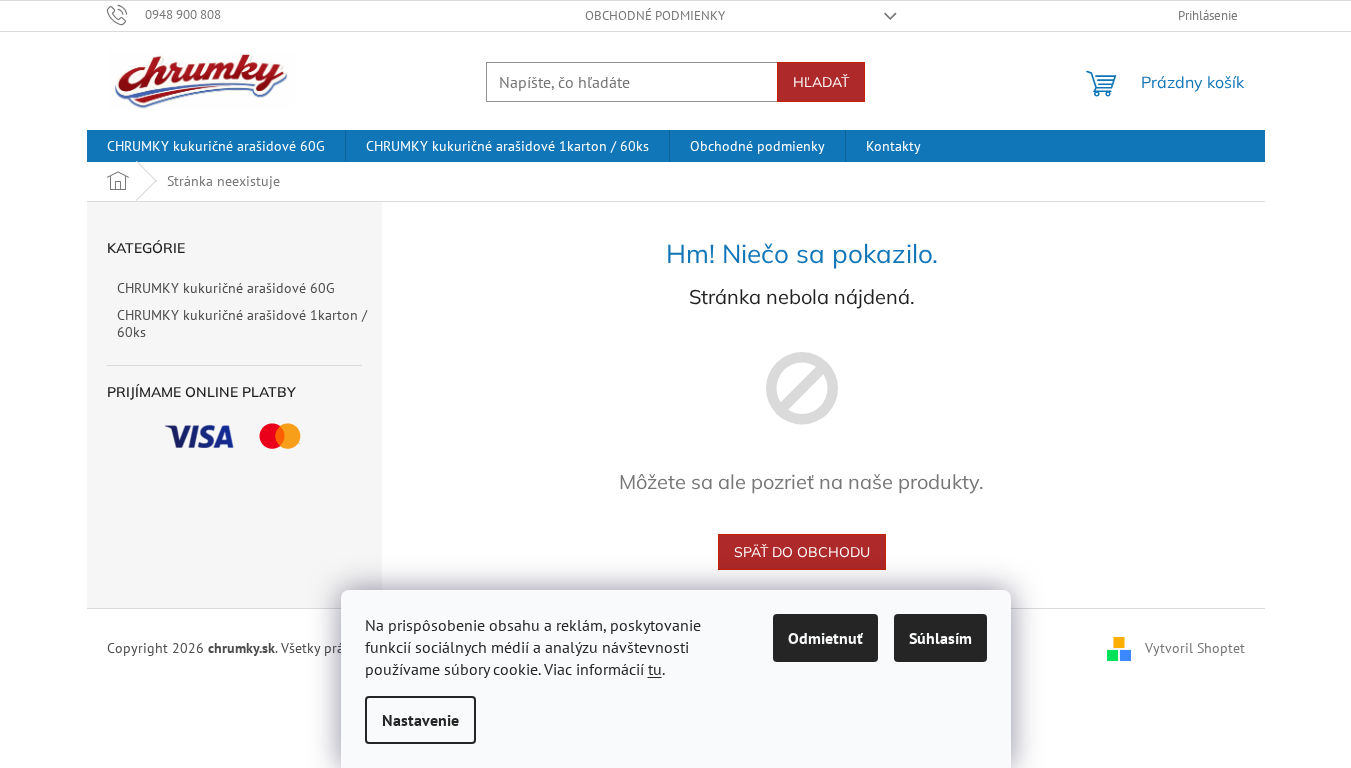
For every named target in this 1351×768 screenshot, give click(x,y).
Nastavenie (420, 720)
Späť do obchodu (802, 552)
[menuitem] (216, 146)
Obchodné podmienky (655, 15)
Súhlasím (940, 638)
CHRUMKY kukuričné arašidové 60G (226, 288)
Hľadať (821, 82)
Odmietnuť (825, 638)
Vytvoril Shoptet (1195, 648)
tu (655, 669)
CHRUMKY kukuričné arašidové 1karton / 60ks (242, 323)
